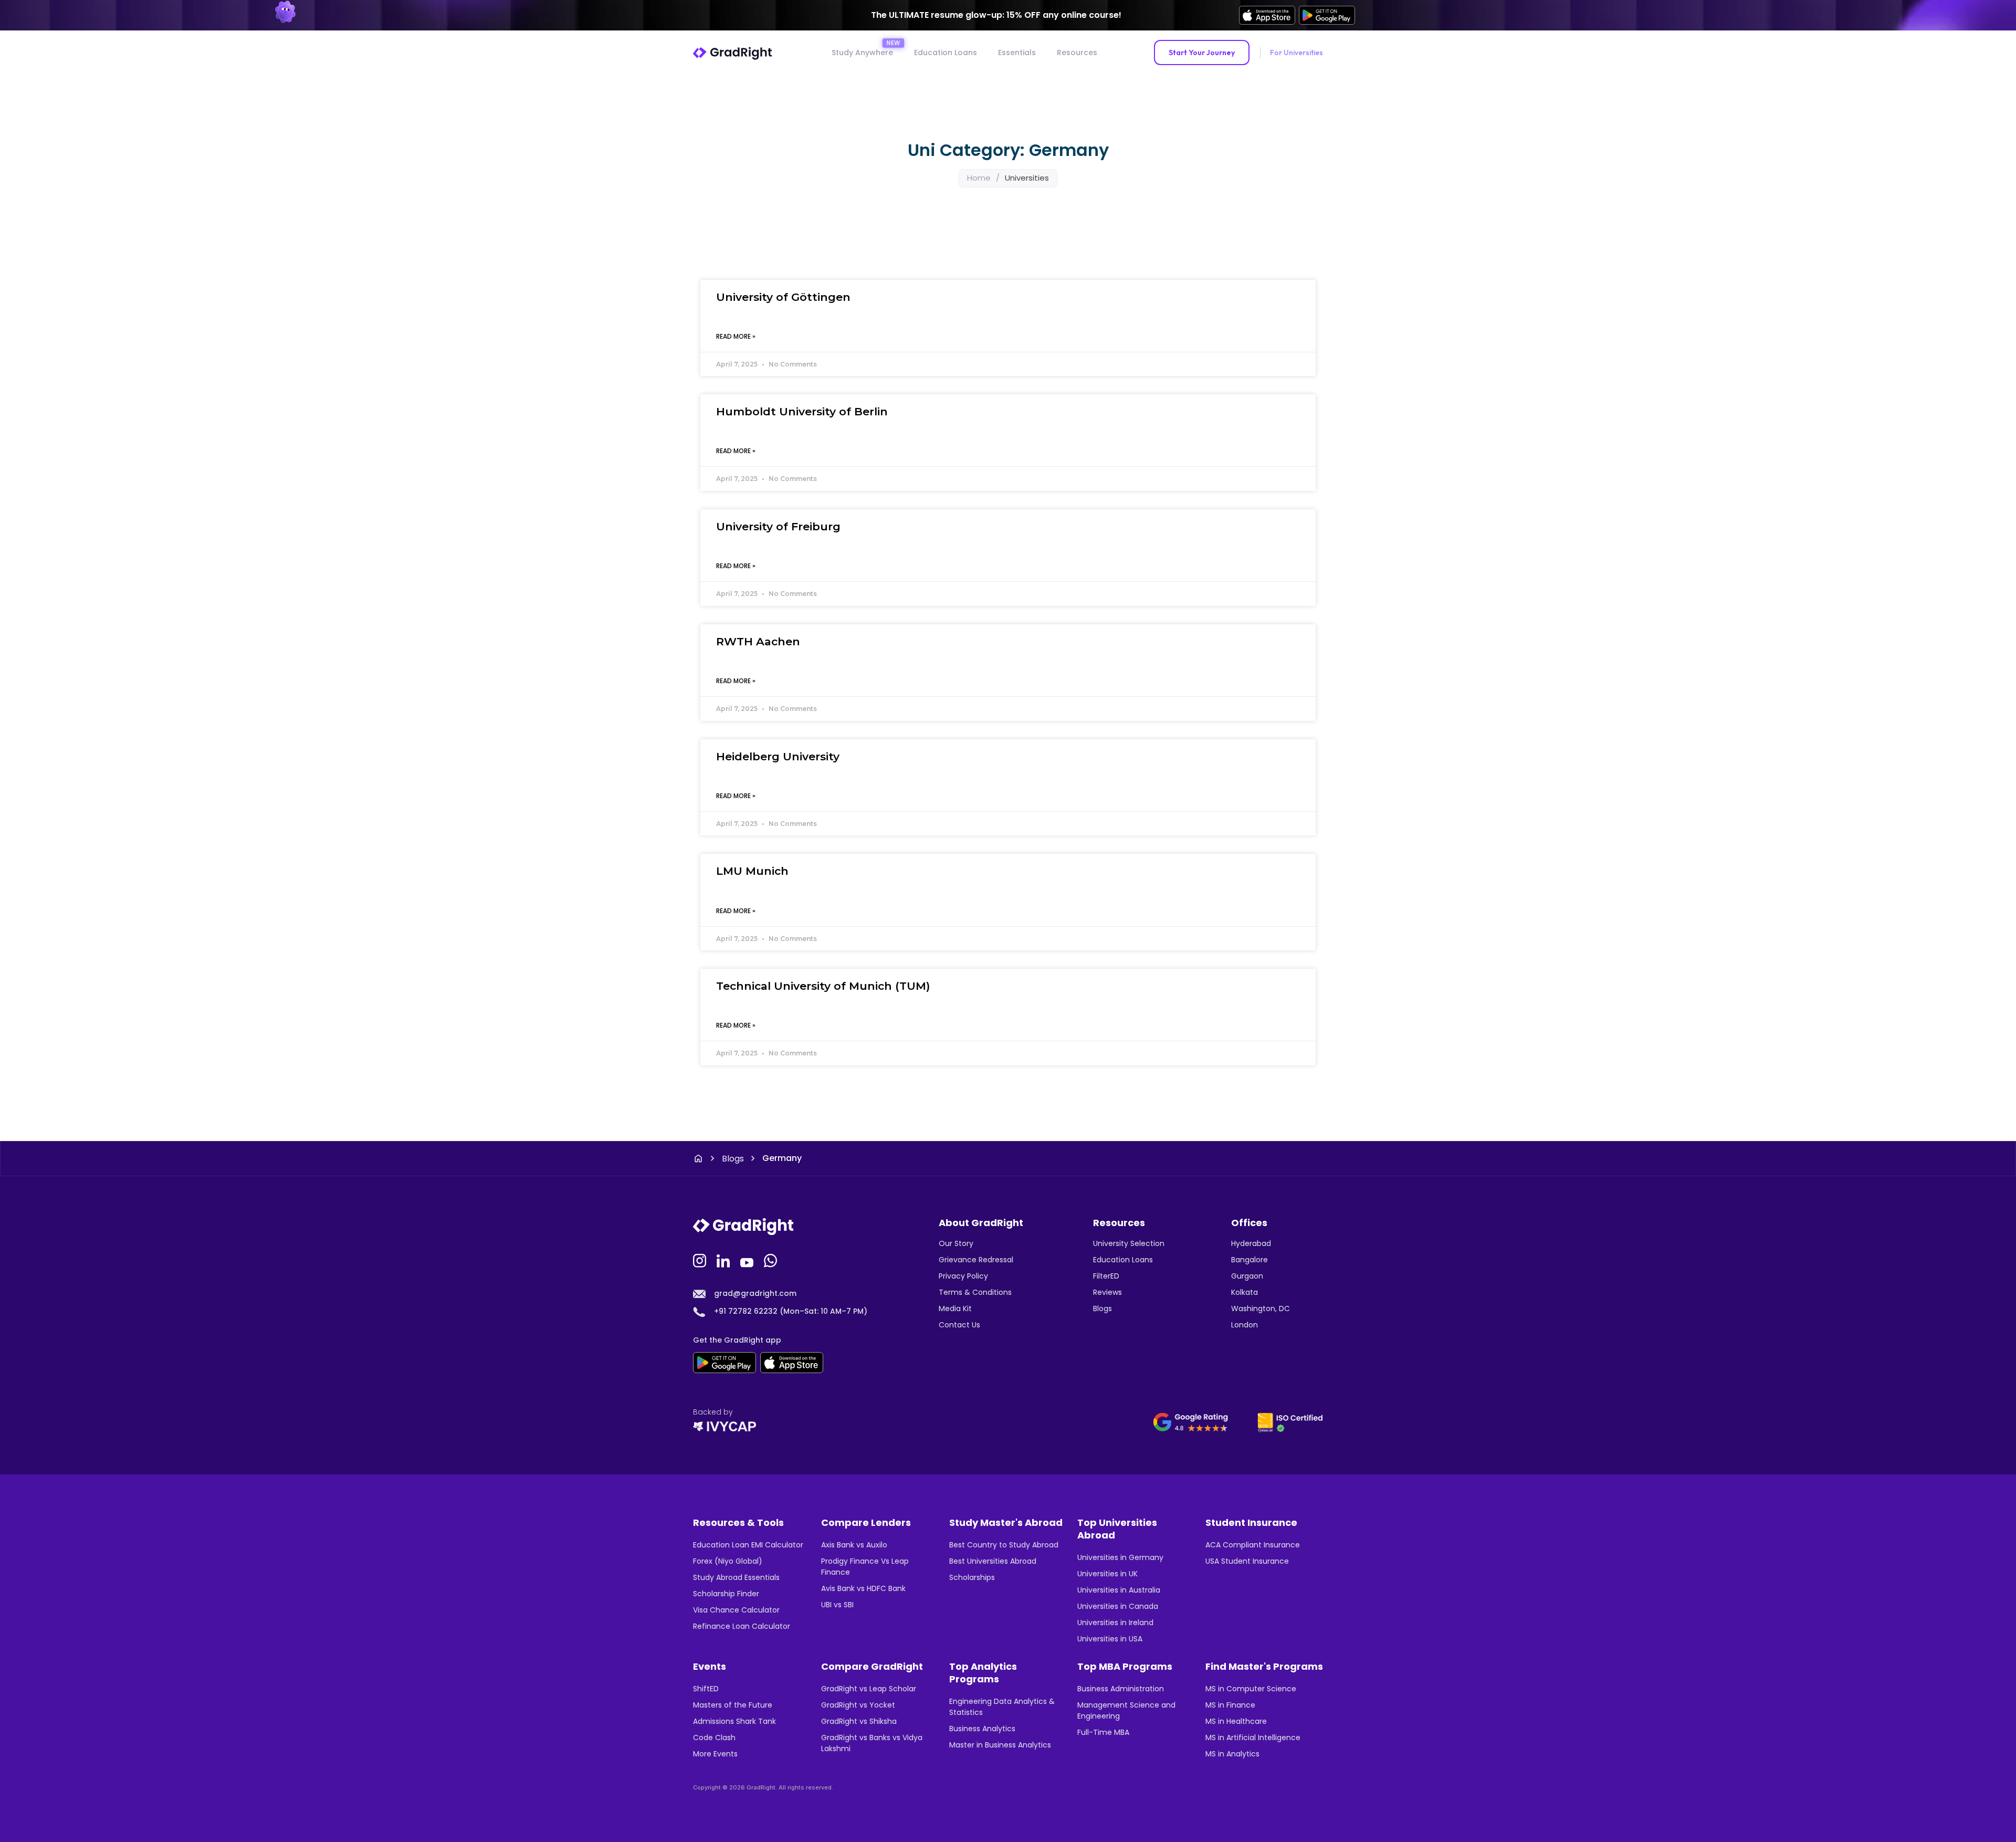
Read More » (736, 336)
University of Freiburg (778, 526)
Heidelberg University (778, 756)
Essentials (1017, 53)
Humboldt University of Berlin (802, 411)
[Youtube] (748, 1260)
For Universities (1296, 53)
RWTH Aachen (758, 641)
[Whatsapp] (772, 1260)
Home (979, 178)
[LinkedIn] (724, 1260)
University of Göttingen (783, 297)
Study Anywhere (862, 53)
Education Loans (946, 53)
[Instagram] (701, 1260)
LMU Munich (752, 871)
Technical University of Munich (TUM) (823, 986)
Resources (1077, 53)
